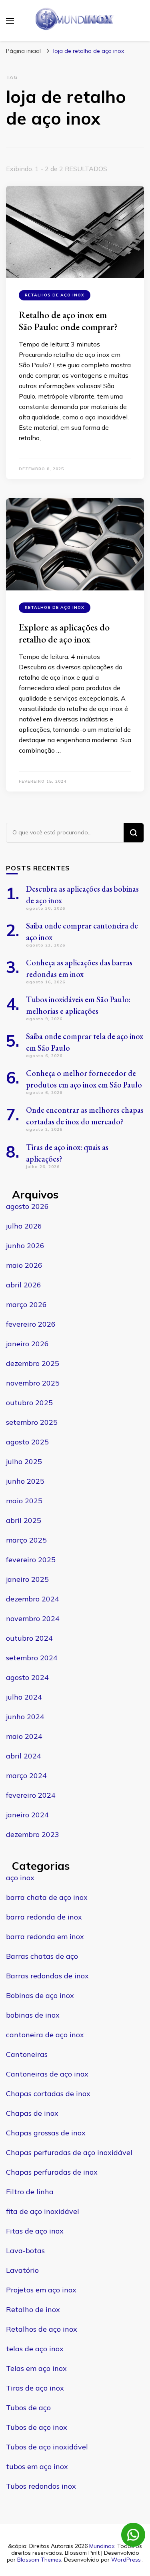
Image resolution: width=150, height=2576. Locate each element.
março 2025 (26, 1540)
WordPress (126, 2560)
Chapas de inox (32, 2113)
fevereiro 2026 (31, 1324)
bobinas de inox (33, 2015)
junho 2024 (25, 1717)
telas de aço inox (35, 2349)
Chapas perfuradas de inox (52, 2172)
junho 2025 (25, 1481)
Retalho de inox (33, 2309)
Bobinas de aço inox (40, 1995)
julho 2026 (24, 1226)
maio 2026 (24, 1265)
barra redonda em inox (45, 1937)
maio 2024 (24, 1736)
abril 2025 (24, 1520)
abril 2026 (24, 1285)
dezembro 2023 (33, 1834)
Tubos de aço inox (37, 2427)
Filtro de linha (30, 2192)
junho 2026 (25, 1246)
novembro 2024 (33, 1618)
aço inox (20, 1878)
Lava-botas (25, 2251)
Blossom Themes (39, 2560)
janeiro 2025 (27, 1579)
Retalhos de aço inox (55, 295)
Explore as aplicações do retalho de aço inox (64, 633)
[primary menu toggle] (10, 21)
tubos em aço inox (37, 2466)
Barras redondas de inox (47, 1976)
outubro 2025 (29, 1403)
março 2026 (26, 1304)
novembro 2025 (33, 1383)
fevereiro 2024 (31, 1795)
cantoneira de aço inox (45, 2035)
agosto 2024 (27, 1677)
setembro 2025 (32, 1422)
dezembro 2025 (33, 1363)
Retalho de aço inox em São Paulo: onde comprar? (68, 321)
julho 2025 (24, 1461)
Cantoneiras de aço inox (47, 2074)
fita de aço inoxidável (43, 2211)
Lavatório (22, 2270)
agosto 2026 (27, 1206)
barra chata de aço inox (47, 1897)
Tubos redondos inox (41, 2486)
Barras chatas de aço (42, 1956)
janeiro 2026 (27, 1344)
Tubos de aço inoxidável (47, 2447)
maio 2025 (24, 1501)
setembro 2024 (32, 1658)
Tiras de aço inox (35, 2388)
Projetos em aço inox (41, 2290)
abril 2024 (24, 1756)
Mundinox (102, 2546)
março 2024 (26, 1775)
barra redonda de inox (44, 1917)
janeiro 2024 (27, 1815)
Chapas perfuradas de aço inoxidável (69, 2152)
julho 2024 (24, 1697)
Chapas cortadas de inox (48, 2094)
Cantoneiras (27, 2054)
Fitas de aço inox (35, 2231)
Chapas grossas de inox (46, 2133)
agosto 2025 (27, 1442)
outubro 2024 (29, 1638)
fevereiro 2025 (31, 1560)
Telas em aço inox (36, 2368)
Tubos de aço (28, 2408)
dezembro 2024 (33, 1599)
